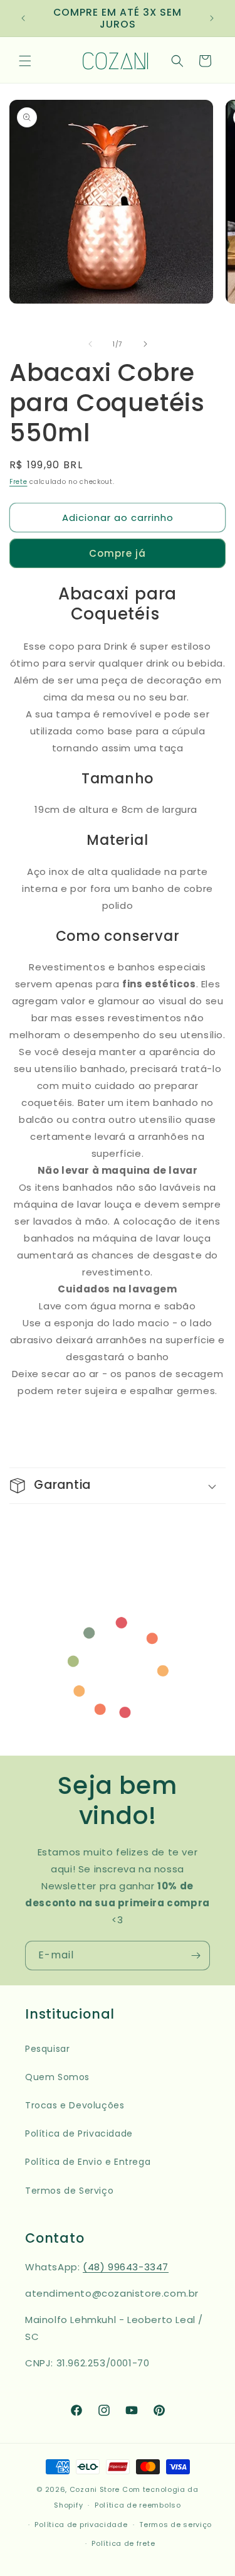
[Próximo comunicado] (212, 18)
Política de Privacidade (79, 2133)
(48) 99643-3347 (126, 2267)
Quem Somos (57, 2077)
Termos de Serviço (69, 2191)
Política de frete (123, 2543)
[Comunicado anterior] (23, 18)
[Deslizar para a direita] (145, 344)
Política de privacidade (81, 2525)
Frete (18, 482)
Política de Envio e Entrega (88, 2162)
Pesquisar (47, 2049)
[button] (25, 61)
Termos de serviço (175, 2525)
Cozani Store (95, 2489)
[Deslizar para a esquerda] (90, 344)
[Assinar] (196, 1956)
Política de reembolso (138, 2505)
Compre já (118, 553)
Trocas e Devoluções (75, 2105)
